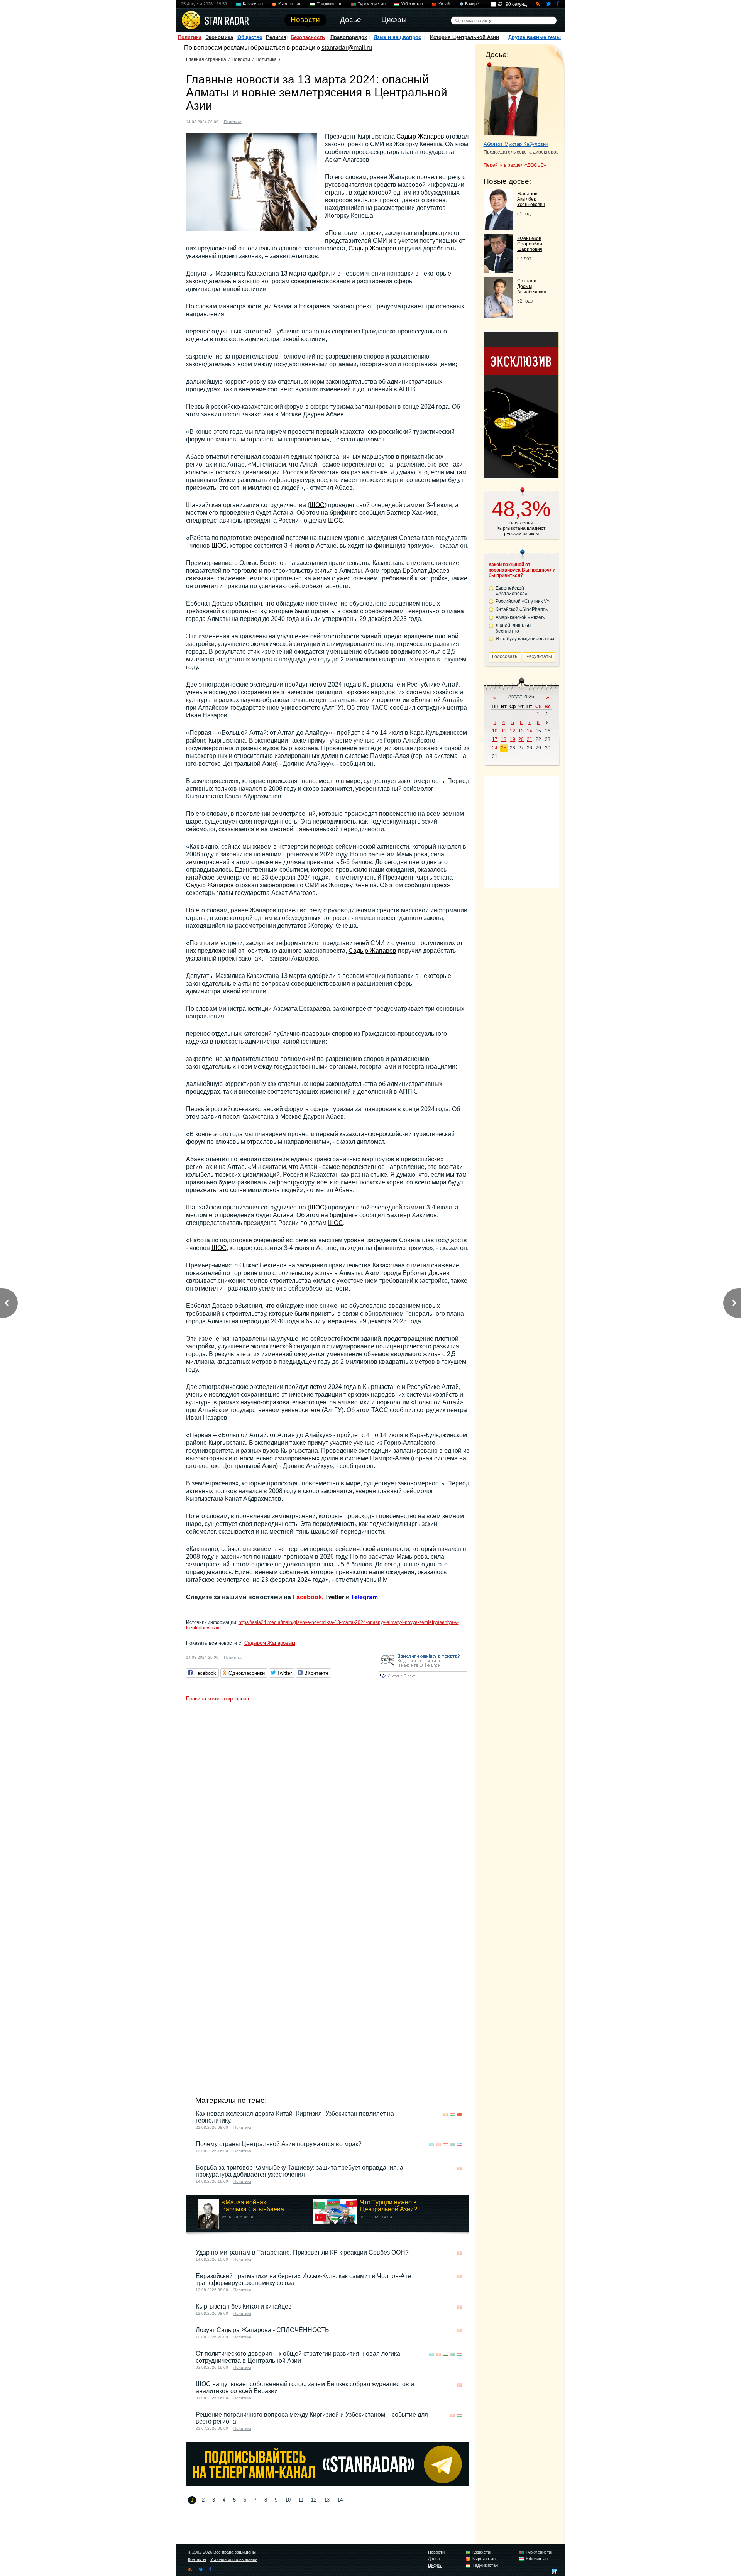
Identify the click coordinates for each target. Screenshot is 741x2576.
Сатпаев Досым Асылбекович (532, 286)
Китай (444, 4)
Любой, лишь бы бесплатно (513, 628)
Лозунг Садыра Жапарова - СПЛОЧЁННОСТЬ (262, 2330)
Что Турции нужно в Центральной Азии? (389, 2206)
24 (495, 748)
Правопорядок (349, 37)
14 (340, 2500)
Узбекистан (412, 4)
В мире (472, 4)
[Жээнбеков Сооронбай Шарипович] (499, 271)
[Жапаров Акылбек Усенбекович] (499, 228)
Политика (190, 37)
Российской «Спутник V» (523, 601)
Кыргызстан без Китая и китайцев (244, 2306)
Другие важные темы (535, 37)
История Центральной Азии (464, 37)
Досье (434, 2559)
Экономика (219, 37)
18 (504, 739)
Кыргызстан (290, 4)
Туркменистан (372, 4)
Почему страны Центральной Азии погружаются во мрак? (279, 2144)
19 (513, 739)
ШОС (317, 505)
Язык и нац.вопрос (397, 37)
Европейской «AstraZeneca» (512, 591)
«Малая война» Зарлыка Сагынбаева (253, 2206)
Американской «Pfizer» (520, 617)
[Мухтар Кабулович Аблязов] (511, 100)
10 (288, 2500)
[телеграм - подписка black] (328, 2484)
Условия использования (234, 2559)
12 (314, 2500)
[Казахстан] (252, 121)
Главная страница (206, 59)
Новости (241, 59)
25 (504, 748)
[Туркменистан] (274, 121)
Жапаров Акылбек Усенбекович (531, 199)
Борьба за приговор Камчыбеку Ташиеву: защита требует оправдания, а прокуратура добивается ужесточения (299, 2171)
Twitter (335, 1597)
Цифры (435, 2565)
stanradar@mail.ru (347, 48)
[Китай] (459, 2114)
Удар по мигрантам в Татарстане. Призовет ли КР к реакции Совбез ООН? (302, 2252)
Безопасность (308, 37)
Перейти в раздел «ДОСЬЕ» (515, 165)
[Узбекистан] (281, 121)
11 (301, 2500)
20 (521, 739)
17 (495, 739)
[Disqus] (328, 1802)
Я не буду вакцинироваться (526, 639)
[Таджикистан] (267, 121)
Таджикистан (330, 4)
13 (327, 2500)
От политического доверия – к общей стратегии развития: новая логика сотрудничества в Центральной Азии (298, 2357)
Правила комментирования (217, 1699)
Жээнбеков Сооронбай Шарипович (530, 244)
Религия (276, 37)
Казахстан (253, 4)
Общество (250, 37)
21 (530, 739)
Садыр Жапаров (420, 136)
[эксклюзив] (521, 476)
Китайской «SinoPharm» (522, 609)
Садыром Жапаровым (270, 1643)
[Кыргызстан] (259, 121)
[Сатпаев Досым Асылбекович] (499, 315)
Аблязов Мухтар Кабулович (516, 144)
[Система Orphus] (423, 1679)
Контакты (197, 2559)
